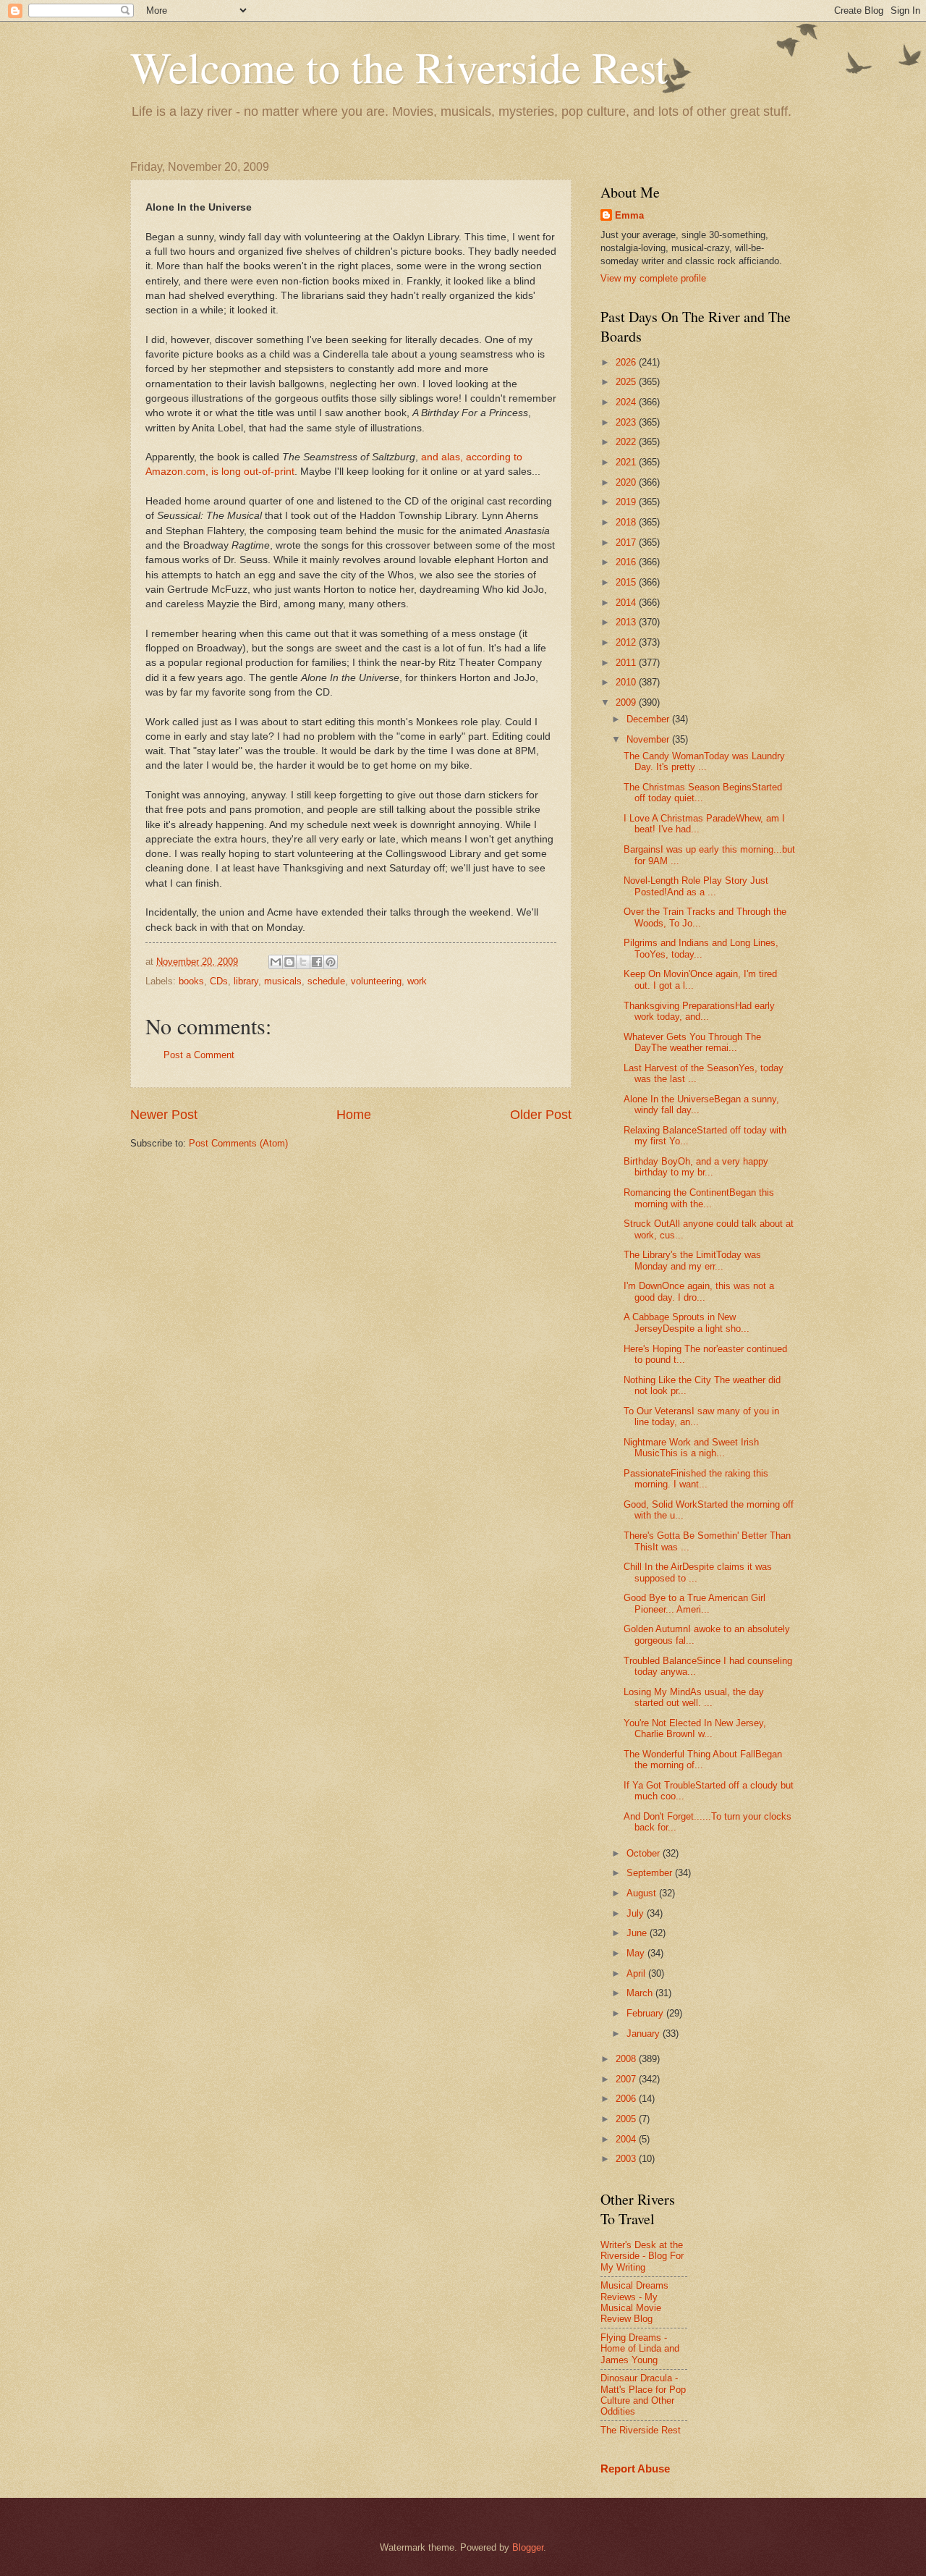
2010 (627, 682)
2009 (627, 702)
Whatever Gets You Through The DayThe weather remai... (692, 1042)
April (637, 1973)
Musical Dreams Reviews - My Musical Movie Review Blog (634, 2302)
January (645, 2034)
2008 (627, 2059)
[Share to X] (303, 962)
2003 (627, 2159)
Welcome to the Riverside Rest (399, 67)
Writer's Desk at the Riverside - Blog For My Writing (642, 2256)
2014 (627, 603)
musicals (283, 981)
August (643, 1893)
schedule (326, 981)
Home (354, 1115)
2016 (627, 562)
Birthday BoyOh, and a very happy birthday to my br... (696, 1167)
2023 (627, 422)
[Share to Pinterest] (331, 962)
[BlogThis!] (289, 962)
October (645, 1853)
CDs (219, 981)
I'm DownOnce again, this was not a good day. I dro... (699, 1291)
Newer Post (164, 1115)
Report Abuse (635, 2469)
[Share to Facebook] (317, 962)
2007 (627, 2079)
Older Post (541, 1115)
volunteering (376, 981)
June (638, 1933)
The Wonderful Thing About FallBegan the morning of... (703, 1760)
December (649, 719)
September (651, 1873)
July (637, 1913)
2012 (627, 642)
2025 (627, 382)
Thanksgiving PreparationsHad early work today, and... (699, 1011)
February (646, 2013)
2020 (627, 482)
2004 (627, 2139)
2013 (627, 622)
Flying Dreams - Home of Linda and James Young (640, 2349)
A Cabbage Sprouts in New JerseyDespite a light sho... (687, 1322)
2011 (627, 663)
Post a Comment (199, 1055)
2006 (627, 2099)
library (246, 981)
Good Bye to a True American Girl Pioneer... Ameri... (694, 1603)
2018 (627, 522)
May (637, 1953)
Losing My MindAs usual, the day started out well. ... (694, 1697)
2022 (627, 442)
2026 (627, 362)
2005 (627, 2119)
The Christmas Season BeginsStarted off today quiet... (703, 793)
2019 (627, 502)
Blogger (528, 2547)
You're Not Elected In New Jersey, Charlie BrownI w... (695, 1728)
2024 (627, 402)
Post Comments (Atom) (238, 1143)
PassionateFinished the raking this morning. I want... (696, 1479)
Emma (629, 215)
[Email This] (276, 962)
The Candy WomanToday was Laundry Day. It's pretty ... (704, 761)
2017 (627, 542)
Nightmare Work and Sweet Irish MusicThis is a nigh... (691, 1448)
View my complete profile (653, 278)
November (649, 739)
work (417, 981)
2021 (627, 462)
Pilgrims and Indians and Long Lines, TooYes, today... (701, 948)
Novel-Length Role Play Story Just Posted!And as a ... (696, 886)
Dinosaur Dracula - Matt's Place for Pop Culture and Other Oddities (643, 2395)
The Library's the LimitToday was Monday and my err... (692, 1260)
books (191, 981)
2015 (627, 582)
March (641, 1993)
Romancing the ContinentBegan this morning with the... (699, 1198)
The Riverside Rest (641, 2430)
